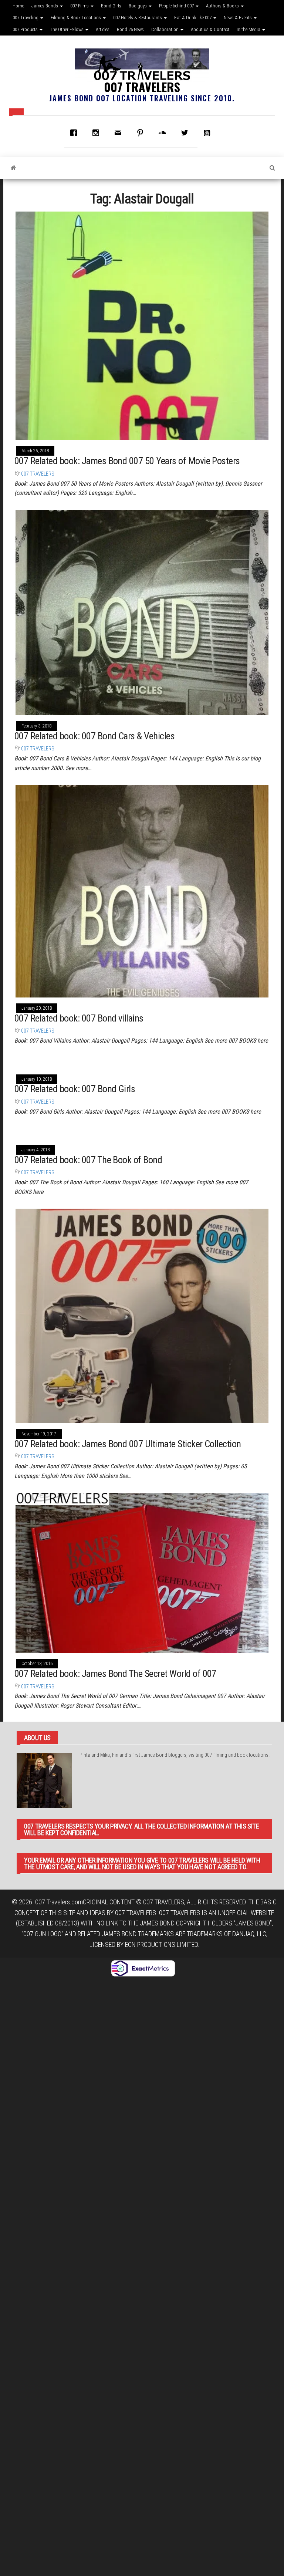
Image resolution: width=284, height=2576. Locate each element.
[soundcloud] (164, 133)
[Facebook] (75, 133)
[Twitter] (186, 133)
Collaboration (165, 29)
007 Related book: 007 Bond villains (79, 1018)
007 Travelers (142, 87)
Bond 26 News (130, 29)
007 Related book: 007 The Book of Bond (88, 1160)
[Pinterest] (142, 133)
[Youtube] (209, 133)
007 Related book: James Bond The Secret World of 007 (115, 1674)
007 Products (26, 29)
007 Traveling (26, 18)
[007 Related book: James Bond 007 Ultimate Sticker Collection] (142, 1315)
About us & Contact (210, 29)
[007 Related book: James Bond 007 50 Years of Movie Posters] (142, 325)
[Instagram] (98, 133)
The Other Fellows (67, 29)
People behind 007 (177, 6)
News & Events (238, 18)
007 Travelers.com (59, 1902)
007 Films (80, 6)
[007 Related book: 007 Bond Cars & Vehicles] (142, 612)
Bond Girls (111, 6)
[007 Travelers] (13, 168)
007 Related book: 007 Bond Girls (75, 1089)
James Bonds (45, 6)
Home (18, 6)
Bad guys (138, 6)
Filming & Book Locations (76, 18)
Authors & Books (223, 6)
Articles (103, 29)
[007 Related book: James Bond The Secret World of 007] (142, 1572)
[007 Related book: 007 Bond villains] (142, 890)
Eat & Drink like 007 (193, 18)
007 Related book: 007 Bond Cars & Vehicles (94, 736)
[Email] (120, 133)
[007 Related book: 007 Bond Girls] (61, 1062)
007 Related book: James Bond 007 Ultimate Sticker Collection (128, 1444)
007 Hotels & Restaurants (138, 18)
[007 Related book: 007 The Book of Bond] (71, 1133)
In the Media (249, 29)
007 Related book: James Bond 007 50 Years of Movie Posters (127, 461)
